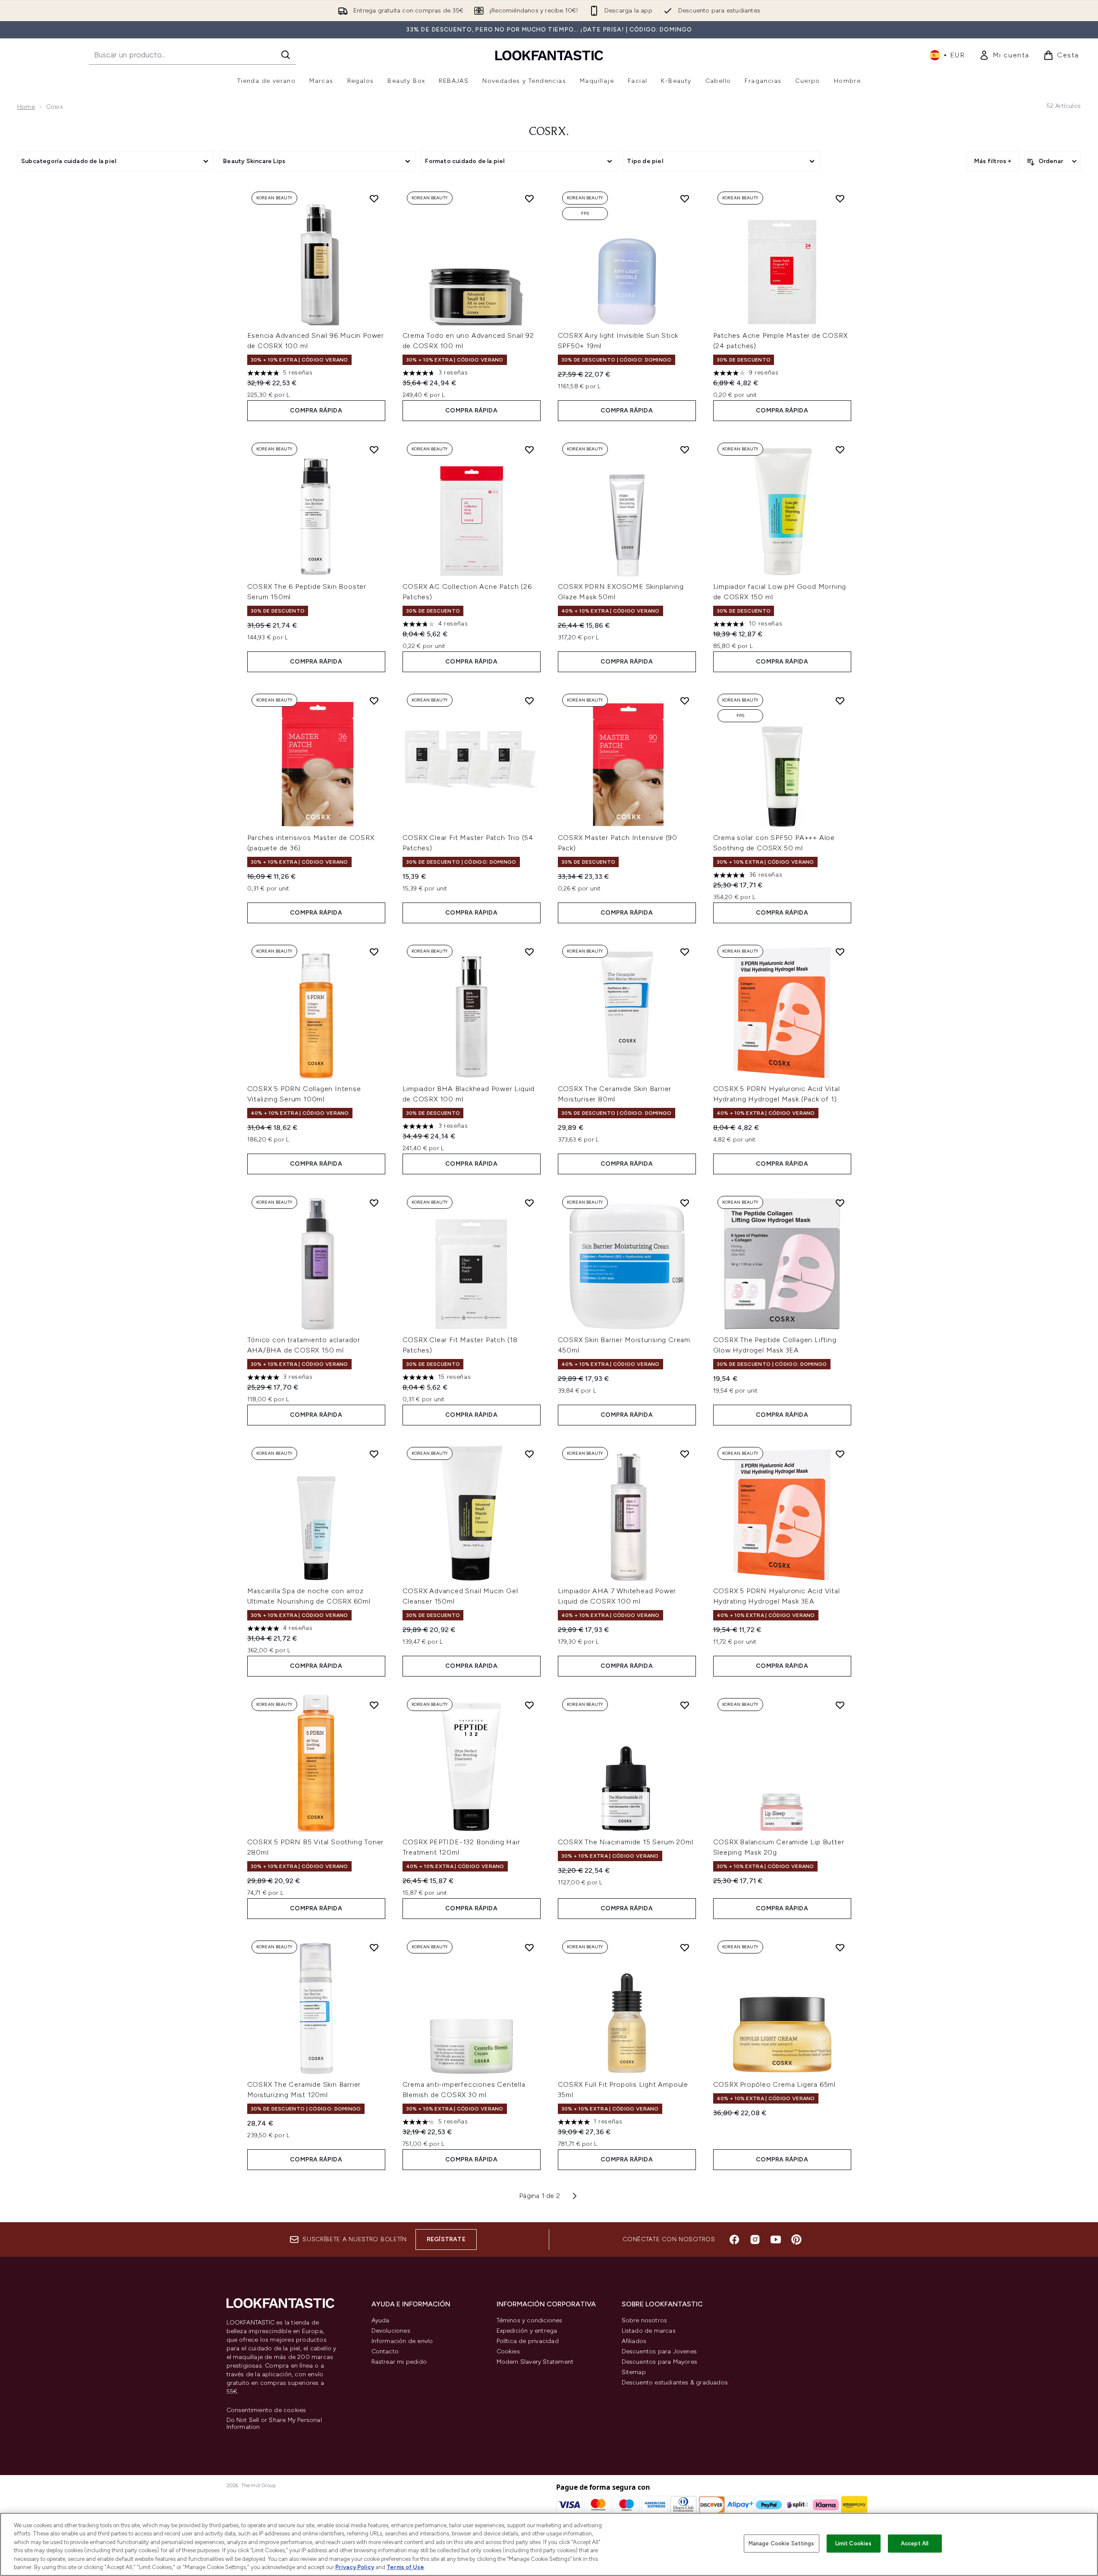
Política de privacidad (528, 2341)
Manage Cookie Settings (782, 2543)
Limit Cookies (854, 2543)
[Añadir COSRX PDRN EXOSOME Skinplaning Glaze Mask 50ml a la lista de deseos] (685, 450)
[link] (1004, 55)
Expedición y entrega (527, 2331)
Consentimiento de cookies (266, 2410)
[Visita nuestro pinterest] (796, 2239)
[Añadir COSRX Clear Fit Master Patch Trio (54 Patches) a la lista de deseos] (529, 701)
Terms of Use (405, 2567)
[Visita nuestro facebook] (734, 2239)
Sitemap (634, 2372)
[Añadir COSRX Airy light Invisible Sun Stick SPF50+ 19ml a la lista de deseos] (685, 198)
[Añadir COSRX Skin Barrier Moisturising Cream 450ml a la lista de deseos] (685, 1203)
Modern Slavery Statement (535, 2362)
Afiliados (634, 2341)
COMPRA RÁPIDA (316, 410)
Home (26, 107)
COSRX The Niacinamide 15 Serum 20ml (626, 1842)
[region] (549, 2544)
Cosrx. (549, 132)
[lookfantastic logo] (549, 55)
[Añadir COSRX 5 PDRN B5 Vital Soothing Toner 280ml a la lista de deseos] (374, 1705)
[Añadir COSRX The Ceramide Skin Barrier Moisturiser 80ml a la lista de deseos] (685, 952)
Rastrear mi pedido (399, 2362)
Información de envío (402, 2341)
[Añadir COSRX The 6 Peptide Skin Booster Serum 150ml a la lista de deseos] (374, 450)
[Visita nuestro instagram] (755, 2239)
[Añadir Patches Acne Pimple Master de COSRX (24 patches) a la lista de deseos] (840, 198)
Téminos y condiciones (530, 2320)
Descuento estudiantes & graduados (675, 2383)
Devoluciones (391, 2331)
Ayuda (381, 2320)
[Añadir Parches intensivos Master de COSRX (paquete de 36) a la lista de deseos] (374, 701)
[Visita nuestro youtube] (776, 2239)
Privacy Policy (355, 2567)
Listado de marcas (649, 2331)
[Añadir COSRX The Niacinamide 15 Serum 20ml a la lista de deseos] (685, 1705)
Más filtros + (993, 161)
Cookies (508, 2351)
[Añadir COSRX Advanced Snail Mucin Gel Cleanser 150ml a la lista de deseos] (529, 1454)
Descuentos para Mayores (660, 2362)
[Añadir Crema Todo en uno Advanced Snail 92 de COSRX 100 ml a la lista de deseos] (529, 198)
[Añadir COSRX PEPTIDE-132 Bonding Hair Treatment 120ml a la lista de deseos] (529, 1705)
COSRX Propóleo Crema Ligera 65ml (775, 2084)
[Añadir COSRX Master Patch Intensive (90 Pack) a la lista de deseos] (685, 701)
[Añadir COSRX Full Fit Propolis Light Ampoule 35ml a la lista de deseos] (685, 1947)
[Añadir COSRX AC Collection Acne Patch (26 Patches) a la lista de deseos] (529, 450)
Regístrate (446, 2239)
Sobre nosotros (645, 2320)
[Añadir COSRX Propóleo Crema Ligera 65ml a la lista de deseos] (840, 1947)
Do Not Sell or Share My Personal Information (274, 2424)
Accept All (915, 2543)
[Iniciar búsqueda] (286, 55)
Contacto (385, 2351)
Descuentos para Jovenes (659, 2351)
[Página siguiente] (575, 2196)
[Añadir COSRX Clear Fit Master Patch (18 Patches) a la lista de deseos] (529, 1203)
